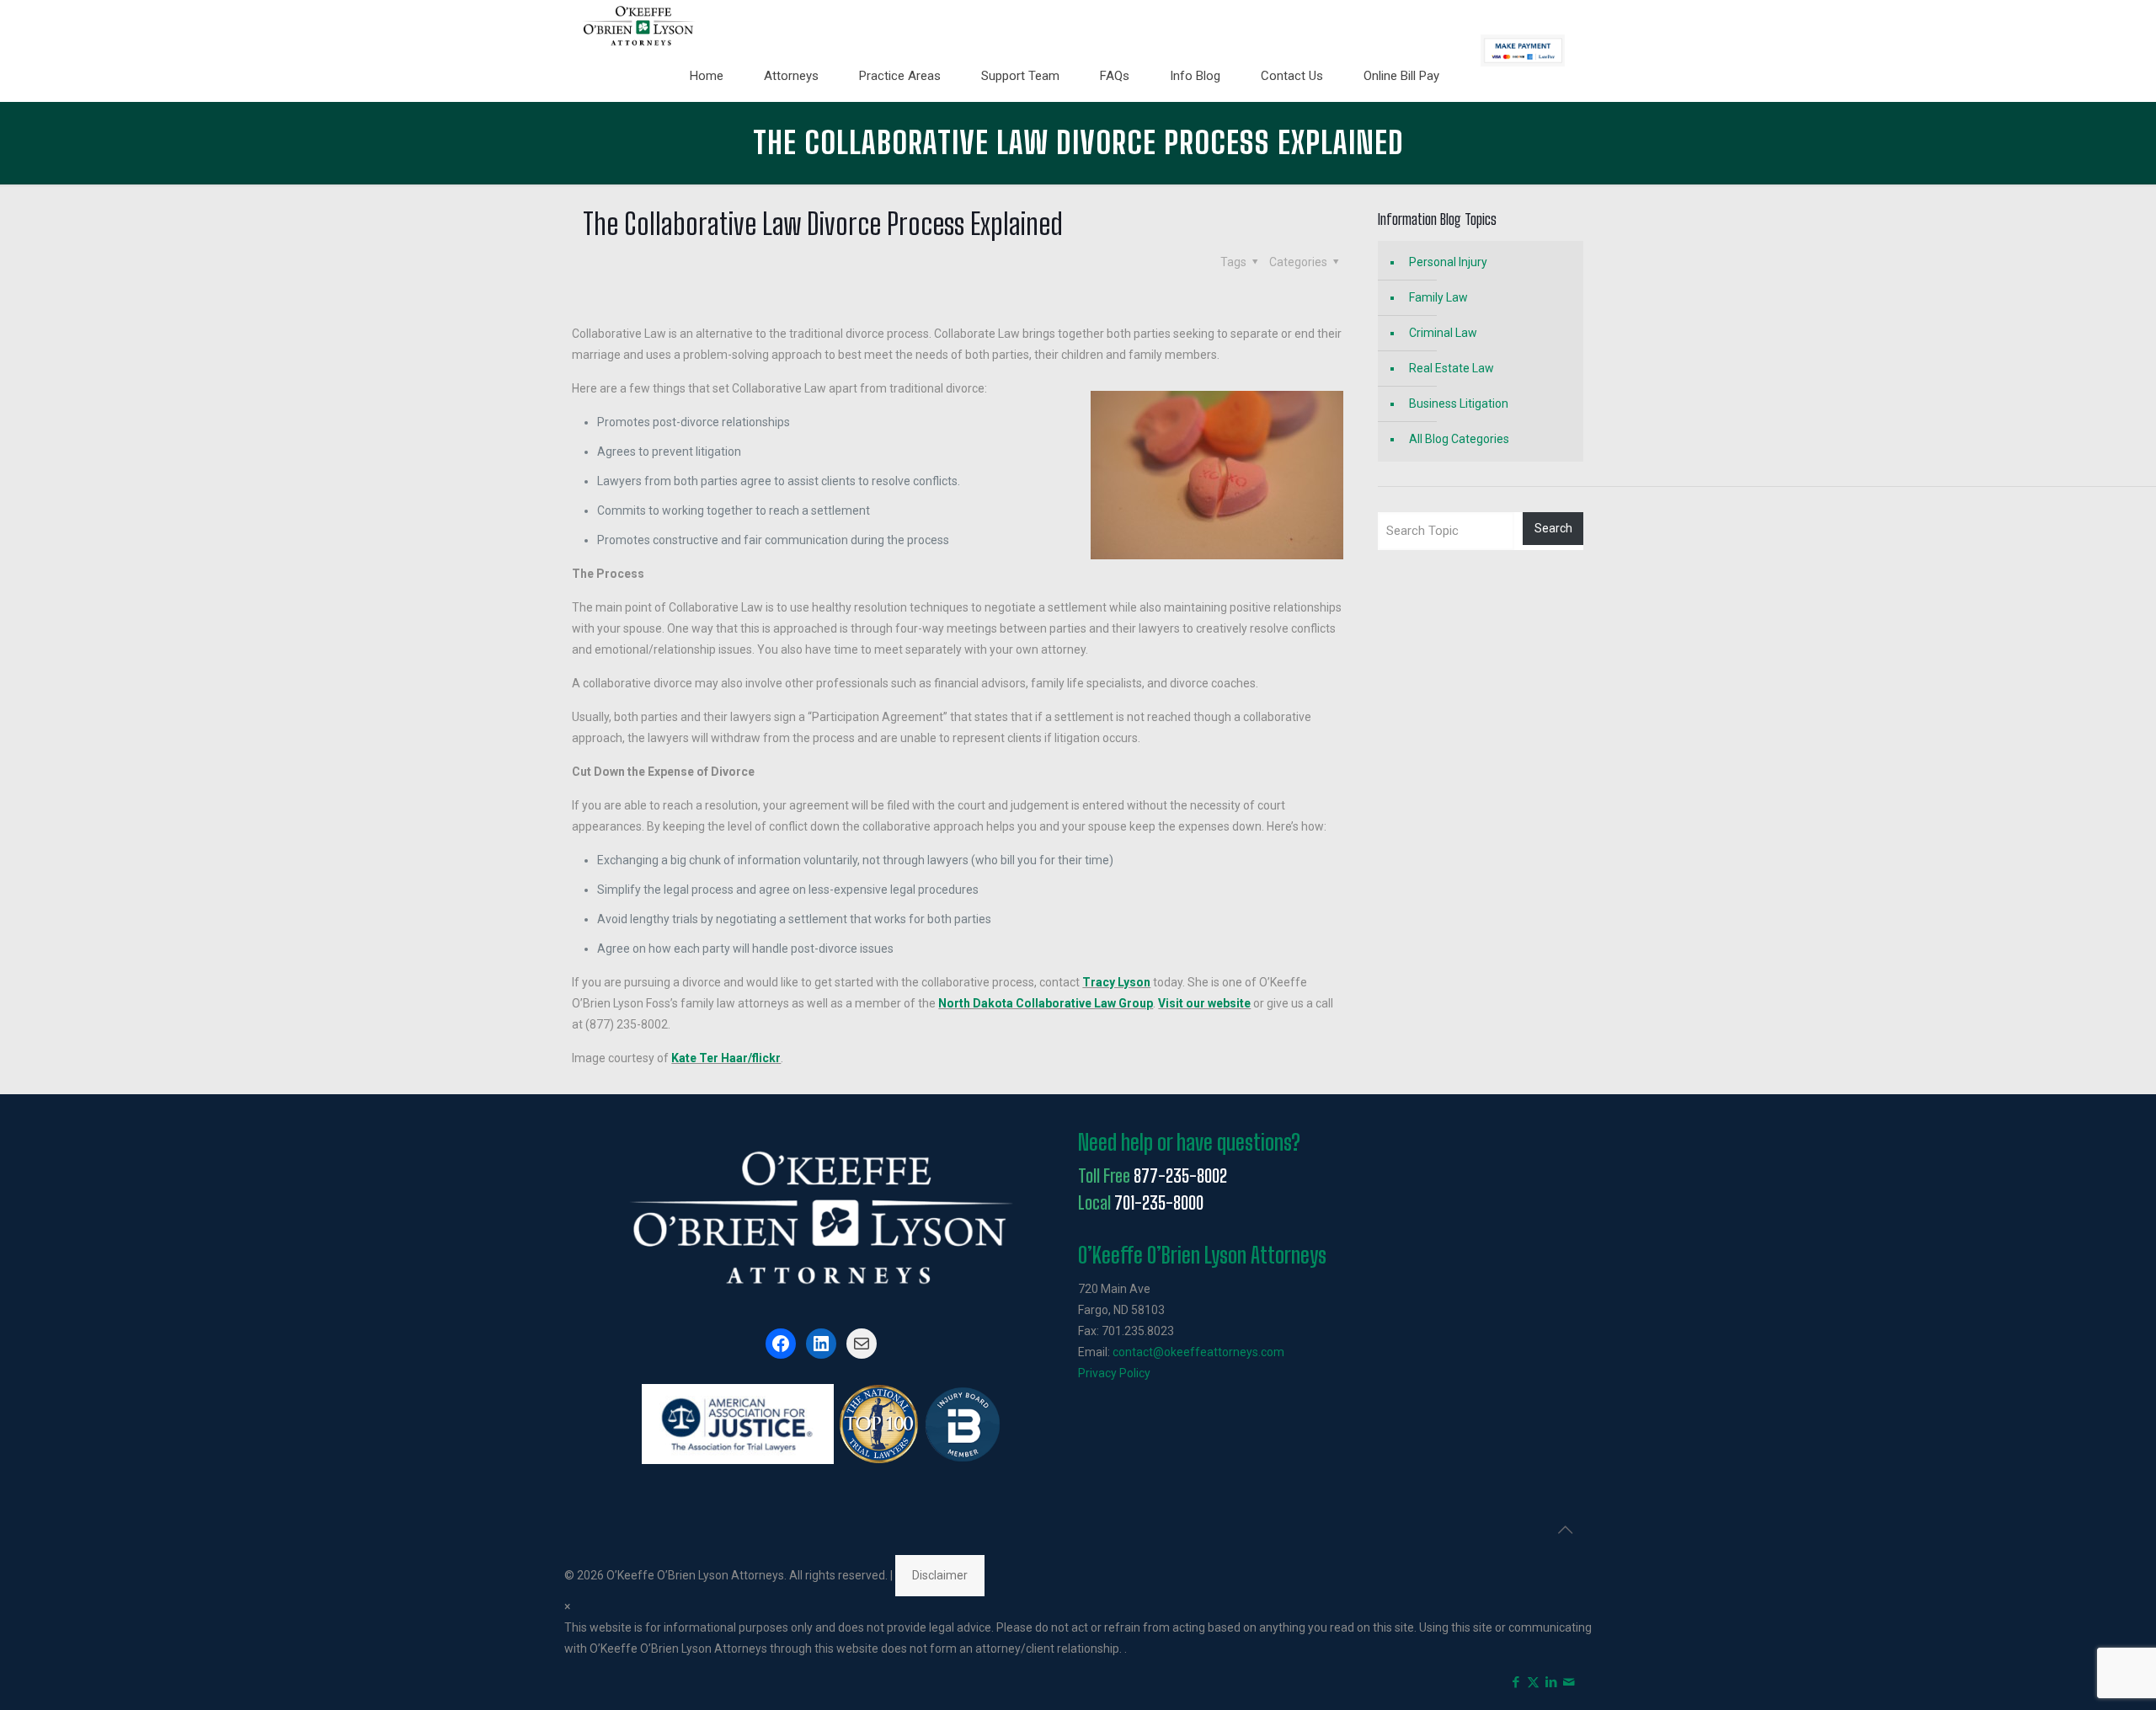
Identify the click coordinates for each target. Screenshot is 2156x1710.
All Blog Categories (1459, 439)
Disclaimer (940, 1575)
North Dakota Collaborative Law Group (1046, 1003)
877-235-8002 (1180, 1176)
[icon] (1569, 1682)
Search (1553, 528)
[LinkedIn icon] (1551, 1682)
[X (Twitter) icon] (1533, 1682)
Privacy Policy (1114, 1373)
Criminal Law (1443, 333)
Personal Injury (1448, 262)
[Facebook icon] (1516, 1682)
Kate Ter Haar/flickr (726, 1058)
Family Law (1438, 297)
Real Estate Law (1452, 368)
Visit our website (1204, 1003)
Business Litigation (1459, 403)
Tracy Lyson (1116, 982)
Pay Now (1523, 51)
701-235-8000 (1159, 1203)
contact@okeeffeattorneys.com (1198, 1352)
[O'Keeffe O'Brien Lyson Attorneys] (639, 25)
